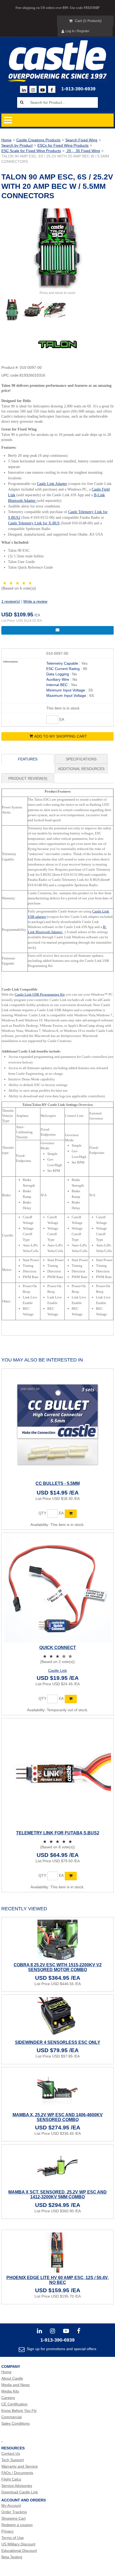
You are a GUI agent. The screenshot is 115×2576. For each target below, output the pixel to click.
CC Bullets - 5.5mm (58, 1483)
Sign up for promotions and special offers (61, 2349)
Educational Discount (19, 2551)
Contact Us (11, 2453)
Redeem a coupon (17, 2525)
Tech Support (13, 2460)
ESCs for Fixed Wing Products (63, 145)
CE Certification (14, 2404)
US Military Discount (18, 2544)
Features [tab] (28, 759)
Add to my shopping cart (61, 736)
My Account (11, 2505)
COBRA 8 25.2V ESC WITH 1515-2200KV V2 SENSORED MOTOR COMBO (58, 1967)
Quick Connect (58, 1648)
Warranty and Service (20, 2466)
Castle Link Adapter (52, 484)
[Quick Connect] (57, 1589)
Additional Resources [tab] (81, 769)
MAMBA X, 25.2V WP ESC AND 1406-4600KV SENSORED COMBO (58, 2117)
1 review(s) (11, 601)
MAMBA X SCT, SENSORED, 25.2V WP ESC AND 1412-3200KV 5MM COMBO (57, 2194)
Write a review (35, 601)
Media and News (16, 2385)
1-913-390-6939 (78, 89)
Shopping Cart (14, 2518)
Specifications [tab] (81, 759)
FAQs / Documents (17, 2473)
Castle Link (57, 1670)
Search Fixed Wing (81, 140)
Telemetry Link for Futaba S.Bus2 (58, 1833)
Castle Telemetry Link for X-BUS (34, 523)
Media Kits (10, 2391)
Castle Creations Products (38, 140)
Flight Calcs (11, 2479)
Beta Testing (12, 2557)
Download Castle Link (20, 2492)
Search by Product (17, 145)
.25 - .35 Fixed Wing (83, 151)
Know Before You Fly (19, 2411)
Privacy (7, 2531)
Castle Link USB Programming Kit (40, 994)
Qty (42, 1513)
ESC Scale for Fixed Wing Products (31, 151)
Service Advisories (17, 2486)
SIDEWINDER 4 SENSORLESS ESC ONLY (58, 2042)
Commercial (11, 2417)
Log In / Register (77, 31)
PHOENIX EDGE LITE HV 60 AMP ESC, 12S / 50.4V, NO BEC (57, 2280)
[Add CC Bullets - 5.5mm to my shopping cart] (71, 1514)
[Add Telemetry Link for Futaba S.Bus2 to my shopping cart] (71, 1876)
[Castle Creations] (57, 55)
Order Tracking (14, 2512)
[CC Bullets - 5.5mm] (57, 1425)
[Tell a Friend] (57, 630)
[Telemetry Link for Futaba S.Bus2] (57, 1774)
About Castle (12, 2378)
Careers (8, 2398)
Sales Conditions (16, 2423)
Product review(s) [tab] (28, 778)
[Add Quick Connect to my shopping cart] (71, 1699)
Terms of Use (13, 2538)
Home (6, 140)
